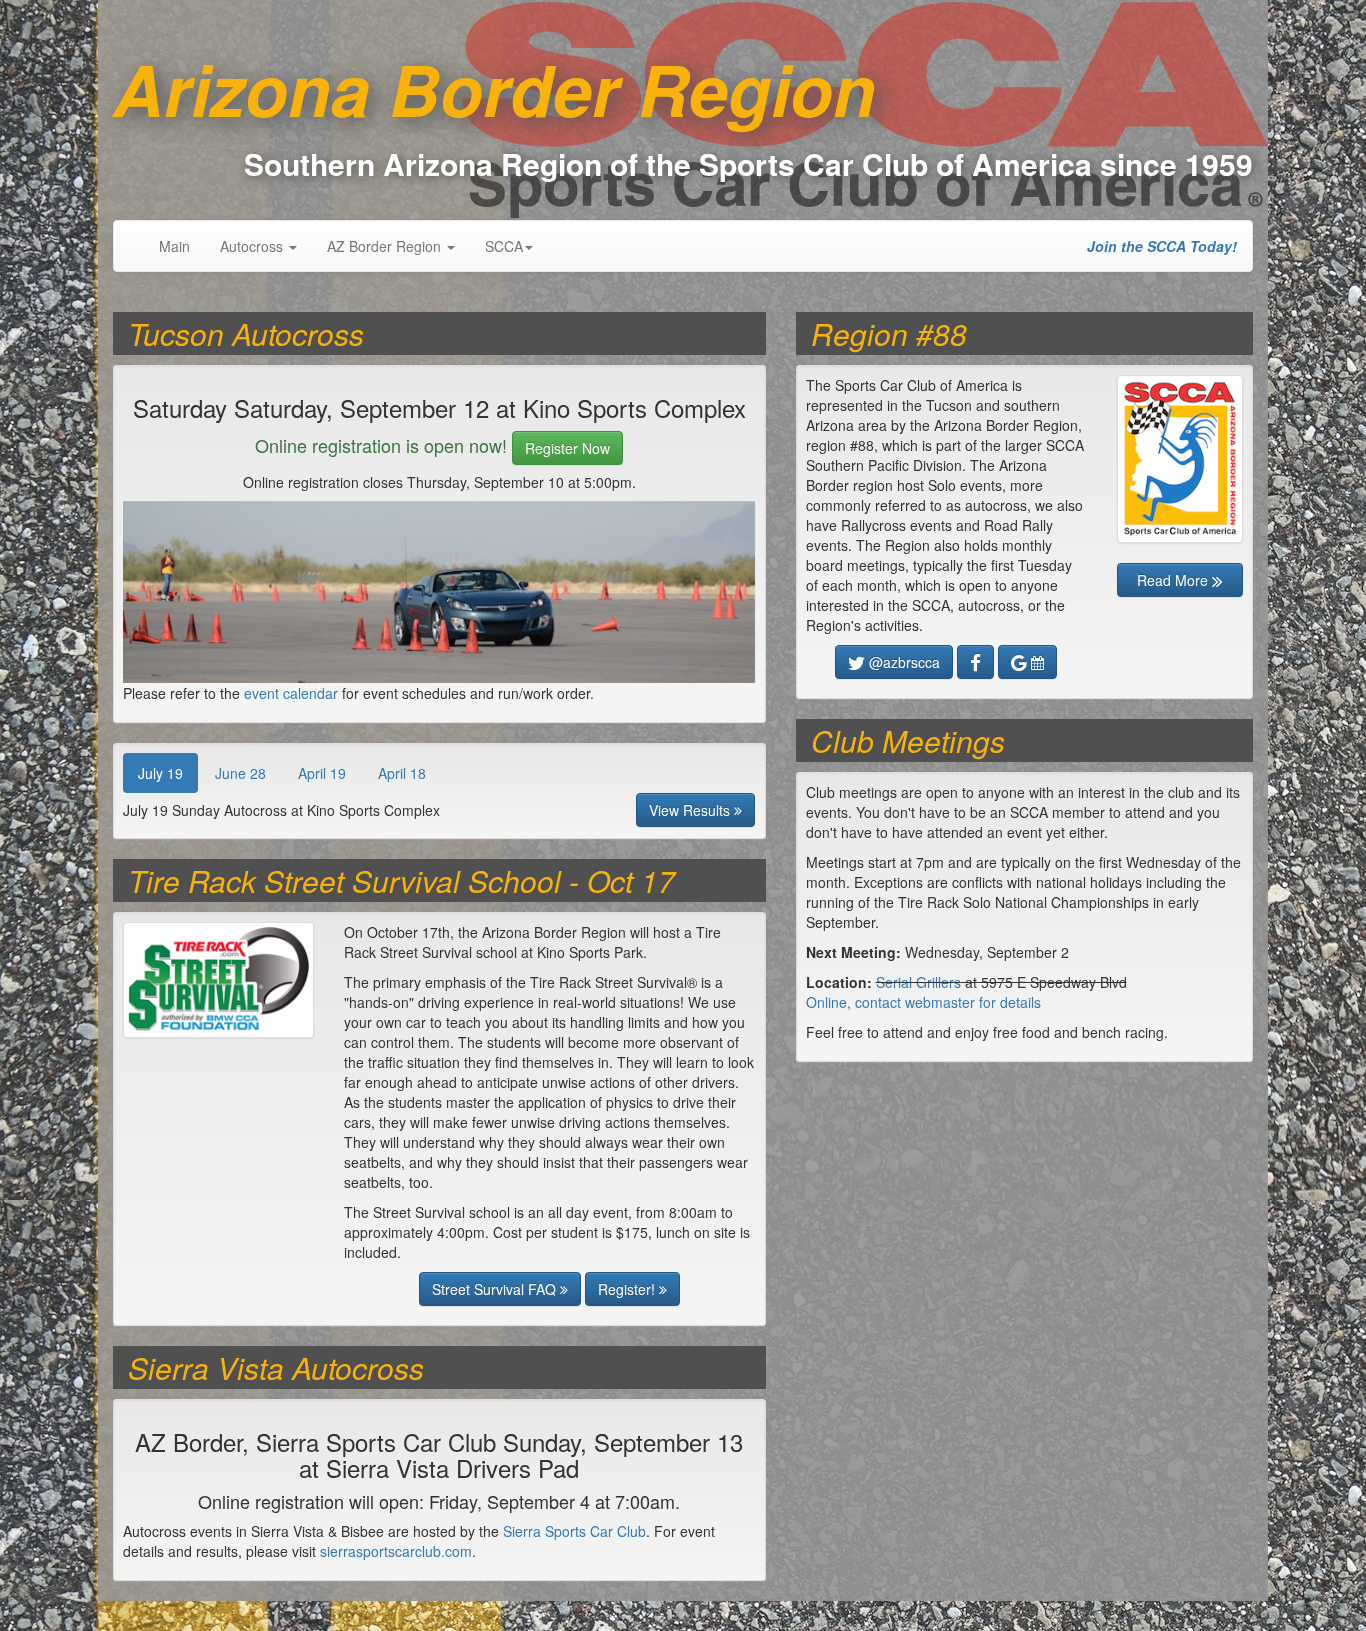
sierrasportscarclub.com (396, 1551)
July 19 (160, 773)
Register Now (567, 448)
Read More (1174, 580)
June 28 (240, 773)
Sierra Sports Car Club (574, 1531)
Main (174, 246)
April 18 (402, 773)
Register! (628, 1289)
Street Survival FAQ (496, 1289)
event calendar (291, 693)
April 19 (322, 773)
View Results (691, 810)
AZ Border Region (386, 246)
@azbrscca (902, 662)
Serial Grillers (918, 982)
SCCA (504, 246)
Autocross (253, 246)
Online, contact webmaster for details (923, 1002)
